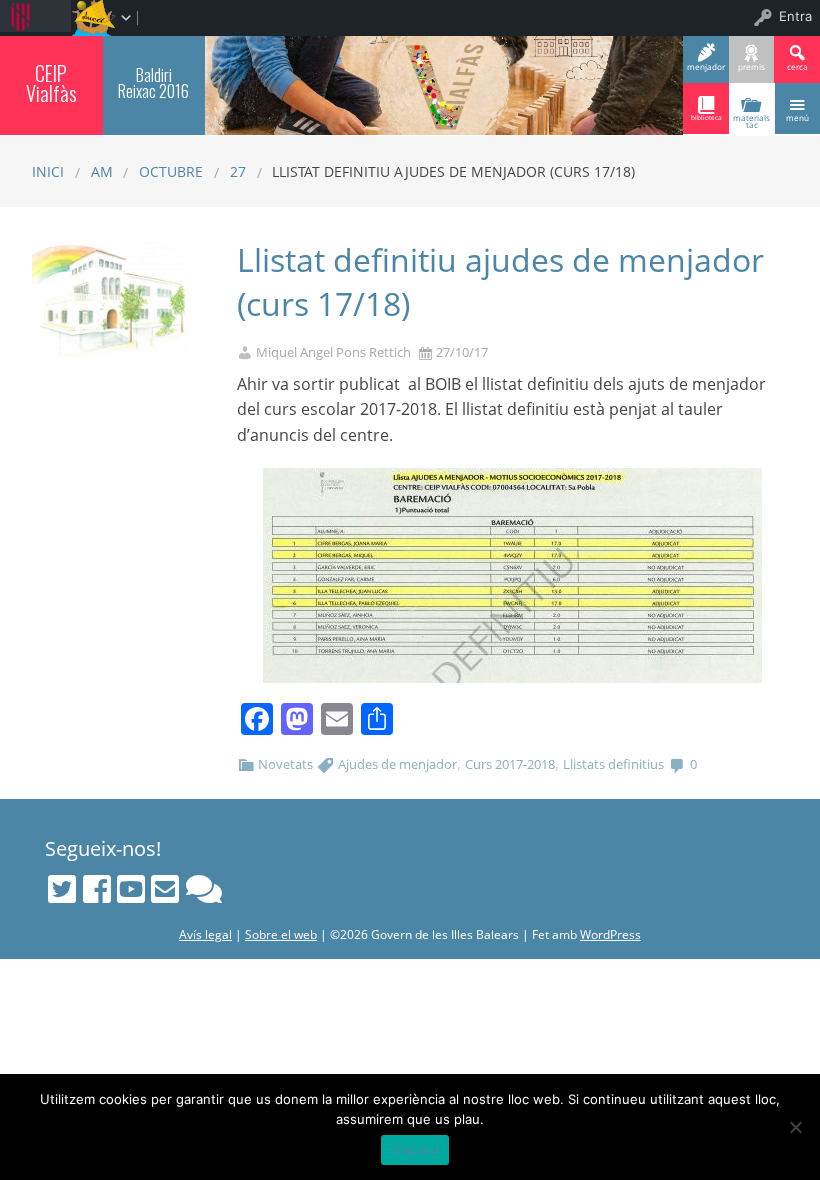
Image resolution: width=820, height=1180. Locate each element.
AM (102, 171)
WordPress (610, 934)
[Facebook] (97, 889)
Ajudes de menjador (397, 764)
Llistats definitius (613, 764)
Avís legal (205, 934)
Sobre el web (281, 934)
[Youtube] (131, 889)
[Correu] (165, 889)
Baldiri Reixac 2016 (153, 82)
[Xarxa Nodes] (204, 889)
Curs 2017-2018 (510, 764)
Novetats (285, 764)
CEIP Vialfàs (51, 83)
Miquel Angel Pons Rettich (333, 352)
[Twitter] (62, 889)
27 (238, 171)
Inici (48, 171)
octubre (171, 171)
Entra (795, 16)
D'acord (415, 1150)
